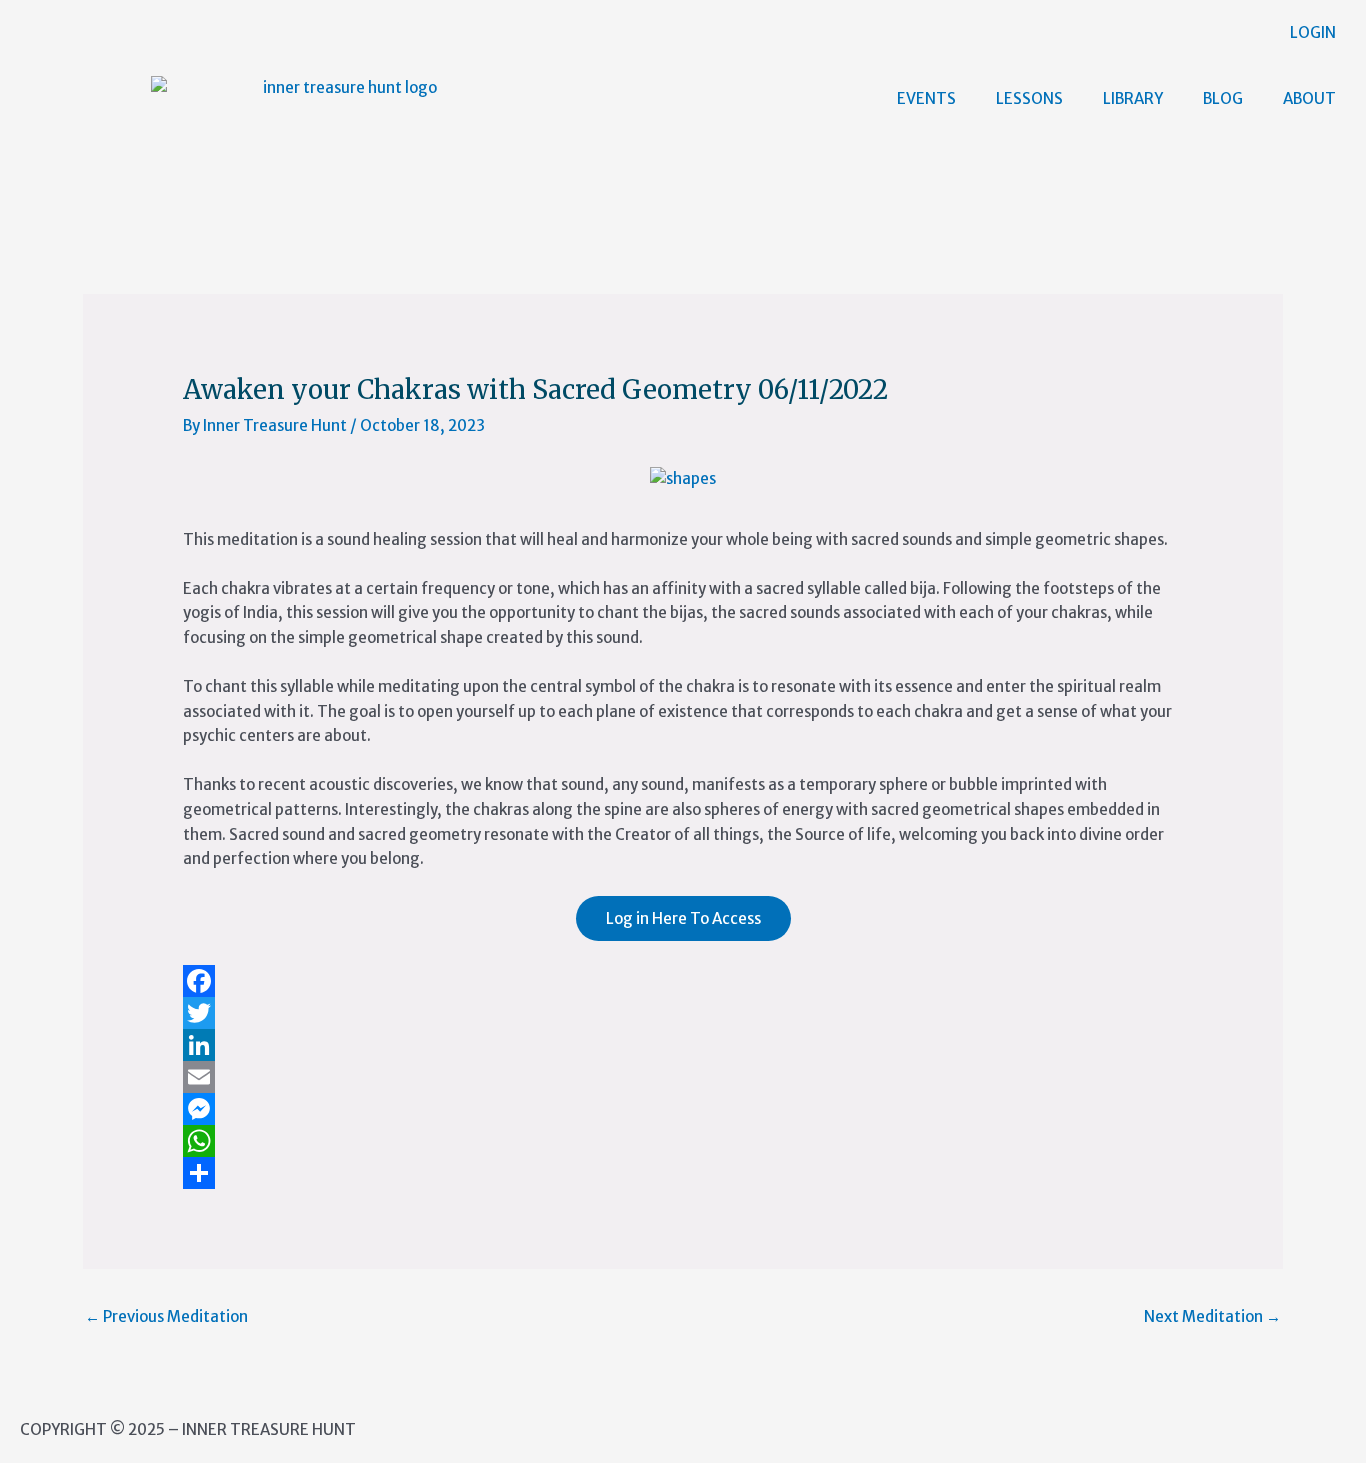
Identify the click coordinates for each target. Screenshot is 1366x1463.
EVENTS (926, 98)
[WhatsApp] (683, 1141)
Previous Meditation (166, 1316)
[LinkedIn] (683, 1045)
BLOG (1223, 98)
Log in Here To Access (683, 918)
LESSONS (1029, 98)
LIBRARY (1133, 98)
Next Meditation (1212, 1316)
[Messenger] (683, 1109)
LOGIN (1313, 32)
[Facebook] (683, 981)
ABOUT (1309, 98)
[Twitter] (683, 1013)
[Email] (683, 1077)
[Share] (683, 1173)
